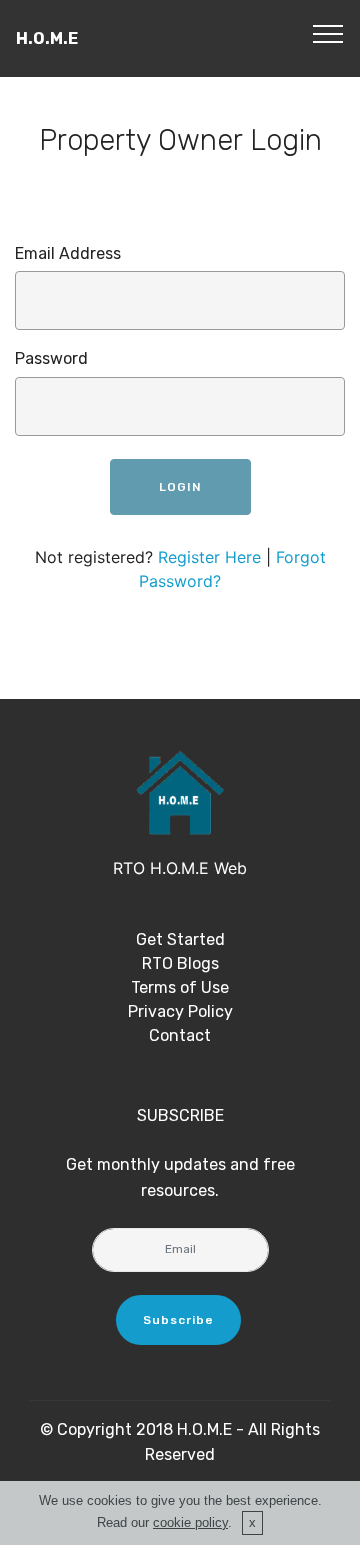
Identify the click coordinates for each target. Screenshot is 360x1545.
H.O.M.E (47, 38)
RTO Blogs (180, 963)
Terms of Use (180, 987)
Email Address (68, 253)
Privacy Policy (180, 1011)
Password (51, 358)
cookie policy (190, 1522)
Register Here (209, 557)
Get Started (180, 939)
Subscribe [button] (178, 1320)
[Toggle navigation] (328, 33)
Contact (180, 1035)
